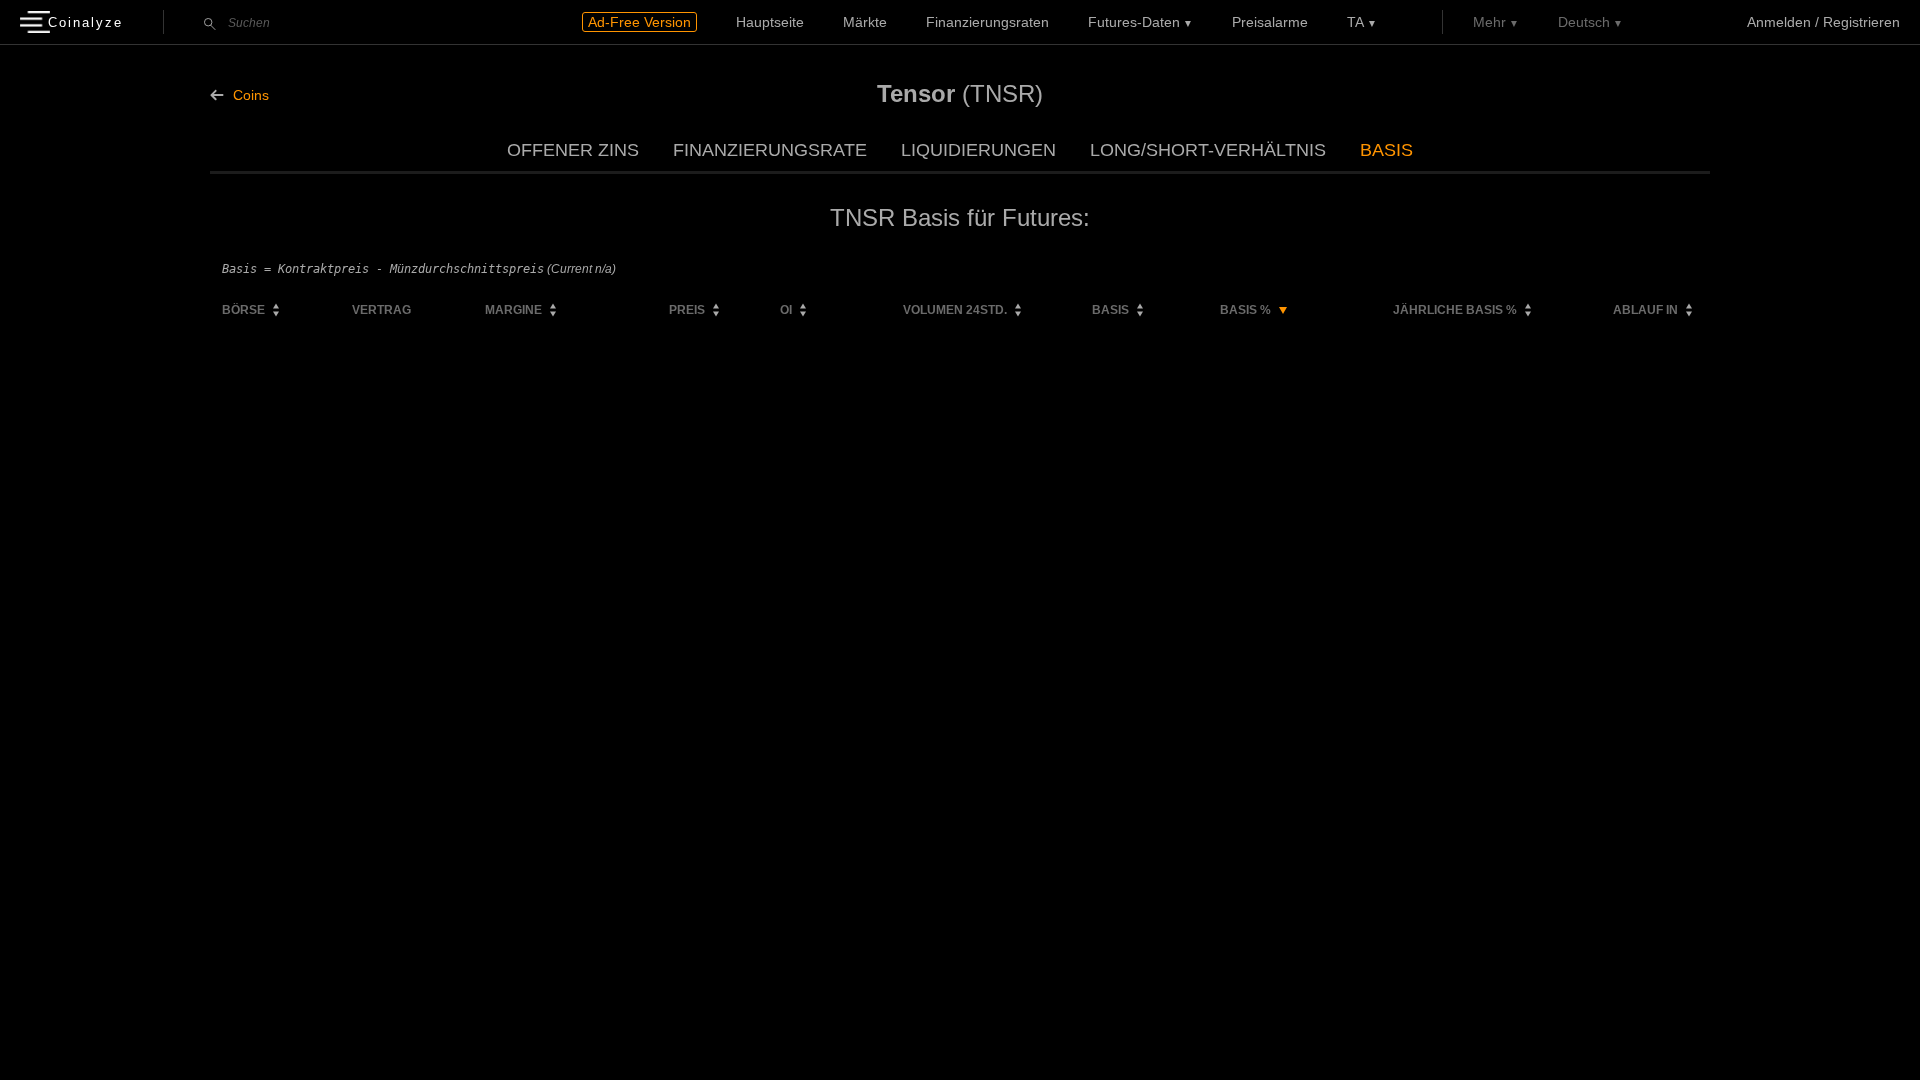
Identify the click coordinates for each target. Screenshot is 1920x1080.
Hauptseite (770, 22)
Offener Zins (573, 150)
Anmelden (1779, 22)
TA (1355, 22)
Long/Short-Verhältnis (1208, 150)
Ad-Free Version (639, 22)
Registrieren (1861, 22)
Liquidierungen (978, 150)
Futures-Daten (1134, 22)
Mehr (1489, 22)
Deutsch (1584, 22)
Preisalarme (1270, 22)
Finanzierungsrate (770, 150)
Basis (1386, 150)
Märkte (865, 22)
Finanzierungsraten (987, 22)
